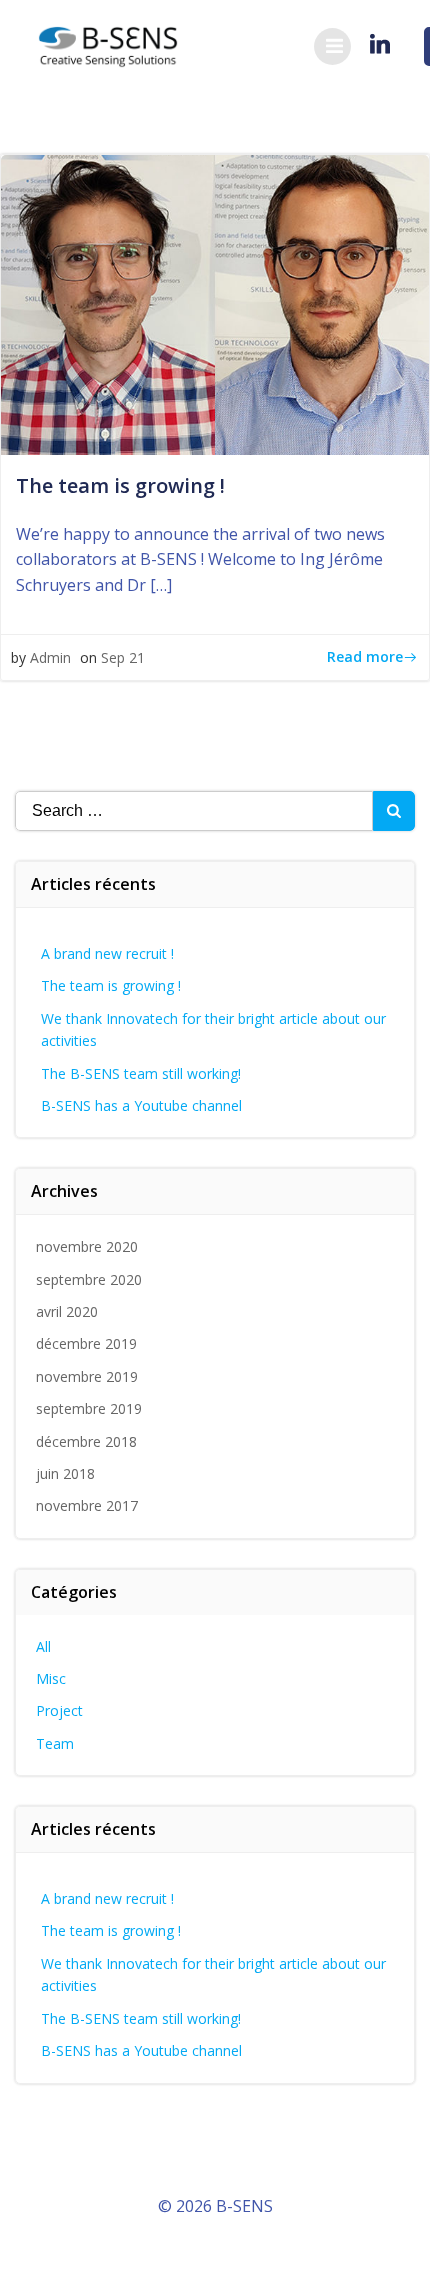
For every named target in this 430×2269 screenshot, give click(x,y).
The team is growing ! (111, 985)
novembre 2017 (87, 1505)
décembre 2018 (86, 1441)
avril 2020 (67, 1311)
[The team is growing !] (215, 303)
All (43, 1646)
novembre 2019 (87, 1376)
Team (55, 1743)
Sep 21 (123, 657)
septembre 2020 (89, 1279)
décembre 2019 (86, 1343)
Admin (50, 657)
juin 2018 (65, 1473)
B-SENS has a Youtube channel (141, 1105)
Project (59, 1710)
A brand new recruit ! (107, 953)
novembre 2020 (87, 1246)
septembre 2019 (89, 1408)
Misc (51, 1678)
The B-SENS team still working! (141, 1073)
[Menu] (332, 46)
